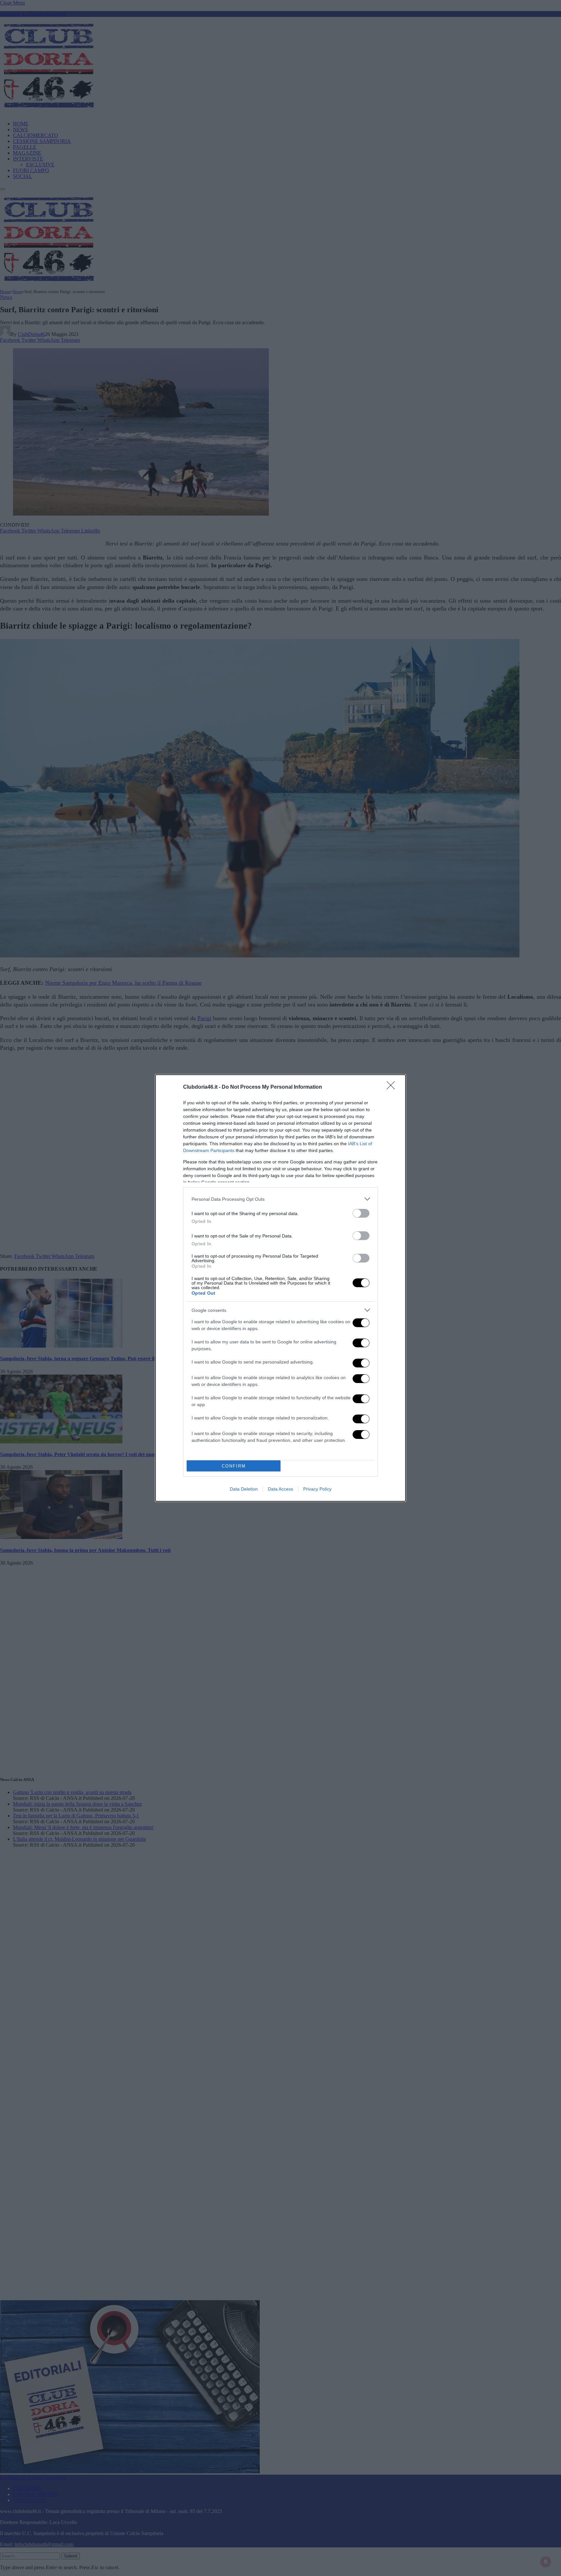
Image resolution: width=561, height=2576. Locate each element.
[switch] (361, 1213)
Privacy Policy (317, 1489)
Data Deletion (244, 1489)
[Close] (393, 1087)
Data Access (280, 1489)
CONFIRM (234, 1466)
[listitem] (280, 1199)
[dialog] (280, 1288)
